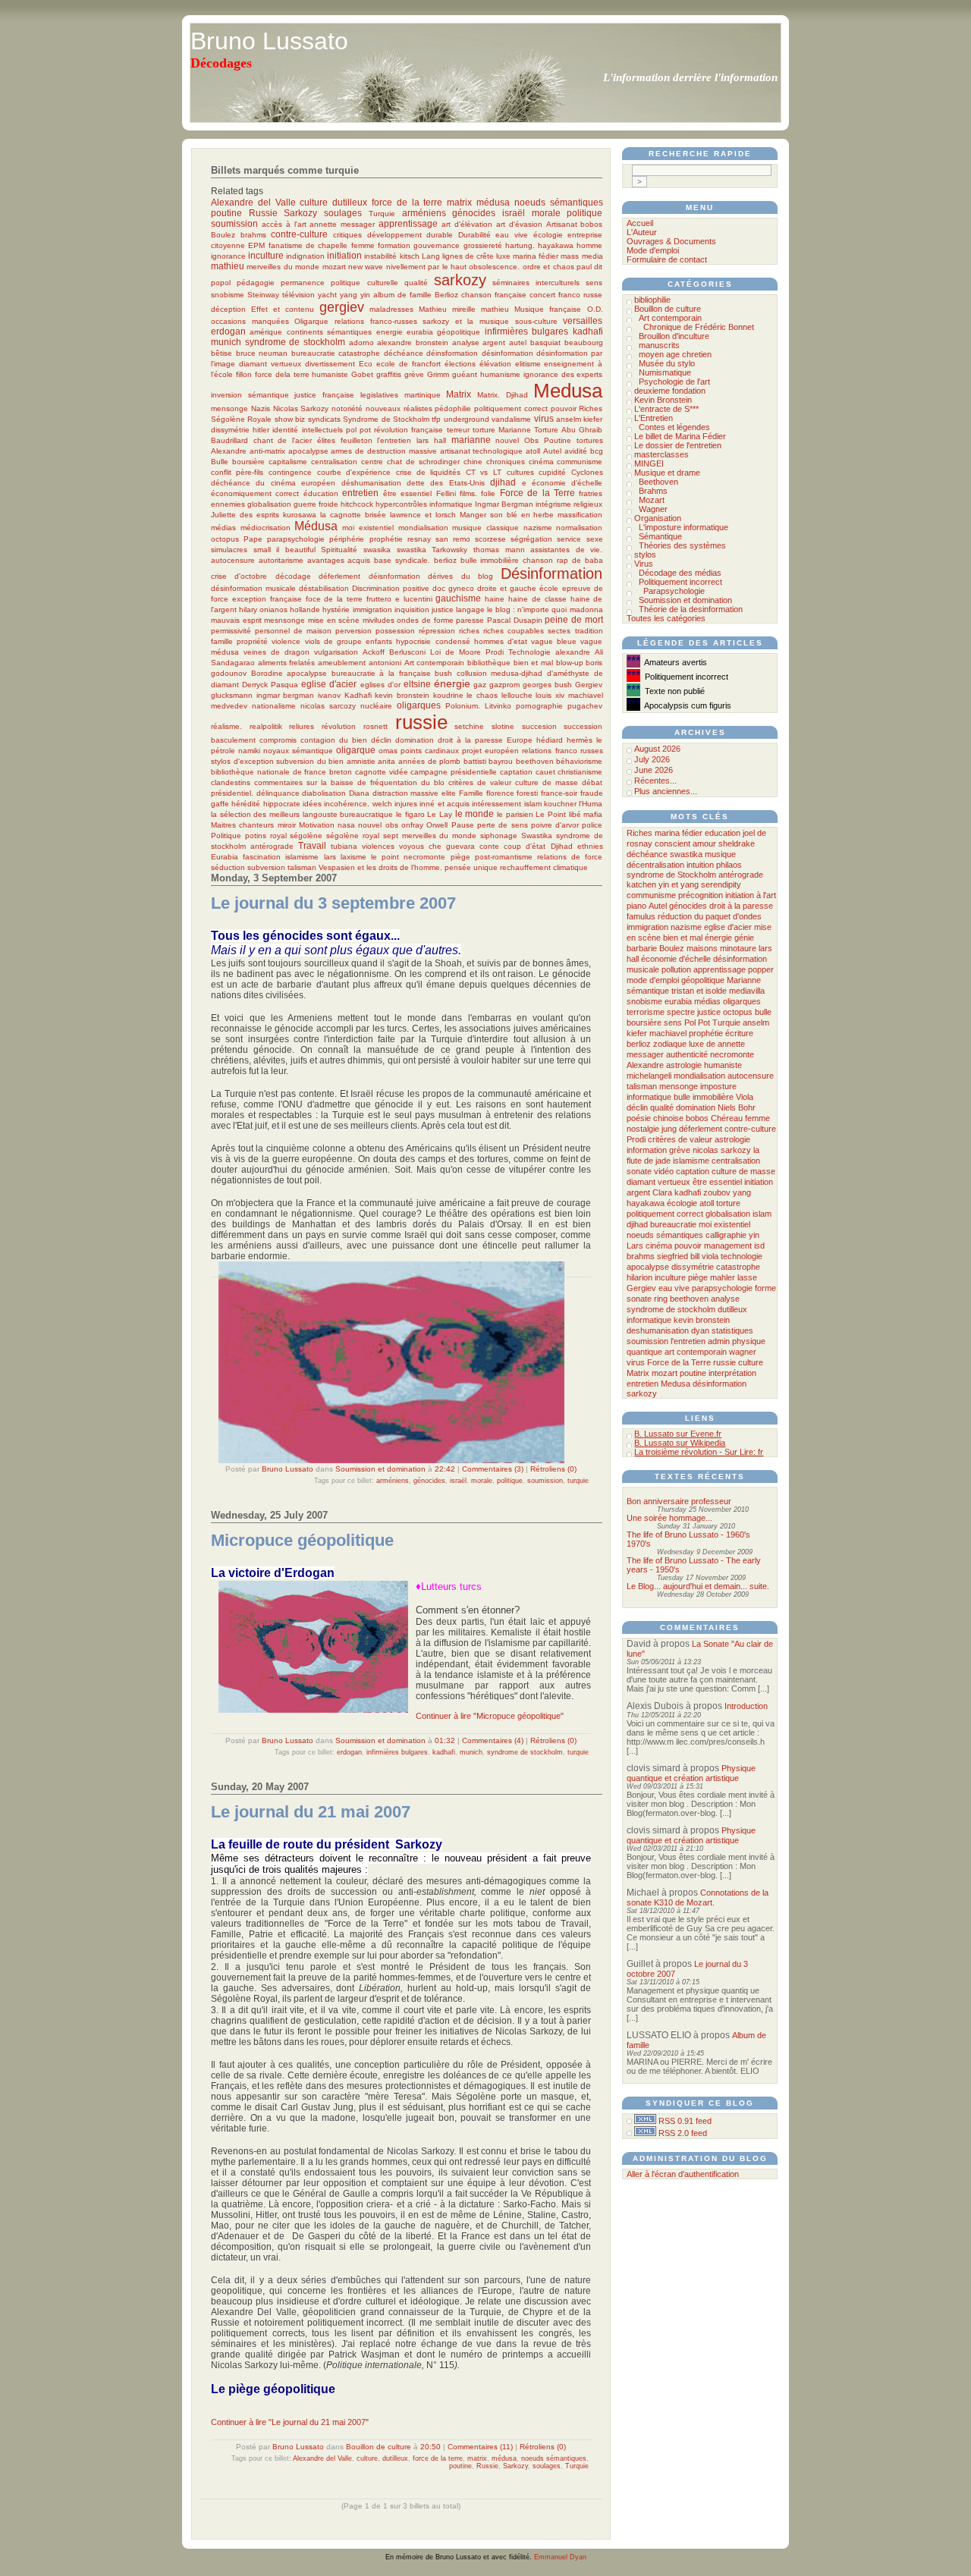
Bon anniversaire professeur (679, 1501)
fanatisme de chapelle (308, 245)
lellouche (517, 695)
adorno (361, 342)
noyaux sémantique (298, 751)
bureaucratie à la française (381, 673)
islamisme (302, 857)
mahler (723, 1277)
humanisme (500, 374)
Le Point (551, 814)
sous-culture (536, 321)
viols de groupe (333, 641)
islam (533, 804)
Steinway (263, 295)
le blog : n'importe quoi (527, 609)
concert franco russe (566, 295)
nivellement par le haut (426, 267)
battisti (475, 761)
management (728, 1246)
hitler (261, 430)
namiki (249, 751)
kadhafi (588, 331)
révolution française (409, 430)
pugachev (585, 706)
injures (406, 804)
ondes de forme (425, 620)
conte (489, 846)
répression (437, 631)
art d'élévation (467, 224)
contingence (290, 472)
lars (330, 857)
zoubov (717, 1192)
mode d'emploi (653, 980)
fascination (262, 857)
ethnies (590, 846)
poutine (226, 213)
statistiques (732, 1330)
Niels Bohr (737, 1107)
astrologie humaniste (704, 1065)
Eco (366, 364)
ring (661, 1299)
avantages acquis (339, 560)
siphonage (499, 836)
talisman (302, 867)
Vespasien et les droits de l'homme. (380, 867)
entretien (360, 493)
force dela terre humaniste (302, 374)
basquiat (545, 342)
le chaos (482, 695)
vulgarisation (336, 652)
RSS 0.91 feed (685, 2121)
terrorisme (646, 1012)
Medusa (568, 391)
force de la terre (407, 202)
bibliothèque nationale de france (269, 772)
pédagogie (256, 283)
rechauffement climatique (544, 867)
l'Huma (591, 804)
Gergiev (589, 685)
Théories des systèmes (682, 545)
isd (759, 1246)
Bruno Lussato (269, 41)
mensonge (229, 408)
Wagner (653, 509)
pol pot (358, 430)
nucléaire (376, 706)
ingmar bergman (286, 695)
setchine (469, 726)
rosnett (376, 726)
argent (494, 342)
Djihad (562, 846)
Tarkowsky (449, 550)
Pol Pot (697, 1023)
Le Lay (440, 814)
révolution (339, 726)
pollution (676, 969)
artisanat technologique (482, 451)
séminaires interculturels (536, 283)
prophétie (386, 539)
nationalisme (274, 706)
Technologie (529, 652)
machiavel (586, 695)
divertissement (330, 364)
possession (395, 631)
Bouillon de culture (379, 2447)
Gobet (362, 374)
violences (378, 846)
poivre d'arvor (555, 825)
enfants (379, 641)
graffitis (389, 374)
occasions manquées (250, 321)
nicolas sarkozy (722, 1150)
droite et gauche (507, 588)
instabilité (380, 256)
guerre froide (316, 504)
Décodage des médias (680, 573)
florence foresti (512, 793)
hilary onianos (263, 609)
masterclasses (661, 454)
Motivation (317, 825)
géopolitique (459, 332)
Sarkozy (300, 213)
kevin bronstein (402, 695)
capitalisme (288, 462)
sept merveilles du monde (430, 836)
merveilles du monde (283, 267)
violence (286, 641)
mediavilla (747, 991)
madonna (586, 609)
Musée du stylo (667, 363)
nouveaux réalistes (399, 408)
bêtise (222, 353)
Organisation (658, 518)
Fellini (446, 493)
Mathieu (433, 309)
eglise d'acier (329, 684)
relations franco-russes (376, 321)
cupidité (552, 472)
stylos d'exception (242, 761)
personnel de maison (293, 631)
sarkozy (460, 280)
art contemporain (696, 1352)
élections (460, 364)
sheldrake (737, 843)
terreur (458, 430)
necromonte (424, 857)
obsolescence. (494, 267)
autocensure (233, 560)
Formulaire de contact (667, 259)
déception (228, 309)
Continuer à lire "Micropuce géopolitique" (490, 1716)
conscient (672, 843)
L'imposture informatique (683, 527)
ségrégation (531, 539)
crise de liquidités (429, 472)
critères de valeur (480, 782)
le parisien (515, 814)
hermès (580, 740)
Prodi (495, 652)
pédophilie (453, 408)
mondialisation (423, 528)
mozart (334, 267)
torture (484, 430)
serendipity (721, 884)
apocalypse (308, 451)
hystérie (336, 609)
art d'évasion (519, 224)
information (647, 1150)
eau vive (512, 235)
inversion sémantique (250, 395)
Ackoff (374, 652)
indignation (305, 256)
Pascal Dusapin (515, 620)
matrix (459, 202)
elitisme (528, 364)
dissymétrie (230, 430)
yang (349, 295)
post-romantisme (504, 857)
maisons (702, 948)
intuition (700, 865)
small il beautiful (284, 550)
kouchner (560, 804)
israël (514, 213)
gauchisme (458, 598)
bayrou (501, 761)
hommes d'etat (501, 641)
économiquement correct (255, 493)
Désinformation (551, 573)
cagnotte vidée (382, 772)
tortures (590, 440)
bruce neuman (262, 353)
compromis (278, 740)
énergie (452, 684)
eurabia (420, 332)
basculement (233, 740)
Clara (662, 1192)
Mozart (652, 500)
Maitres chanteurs (242, 825)
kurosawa (300, 515)
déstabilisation (324, 588)
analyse (466, 342)
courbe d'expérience (354, 472)
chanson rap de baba (562, 560)
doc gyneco (453, 588)
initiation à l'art (751, 895)
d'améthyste (568, 673)
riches (469, 631)
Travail (312, 845)
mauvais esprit (236, 620)
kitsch (410, 256)
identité (285, 430)
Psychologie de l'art (674, 382)
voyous (412, 846)
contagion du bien (334, 740)
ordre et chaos (548, 267)
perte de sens (503, 825)
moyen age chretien (675, 354)
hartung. (520, 245)
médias (223, 528)
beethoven (535, 761)
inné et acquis (445, 804)
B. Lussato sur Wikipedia (680, 1443)
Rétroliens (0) (553, 1469)
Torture (546, 430)
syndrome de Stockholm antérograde (695, 875)
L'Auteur (642, 232)
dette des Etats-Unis (446, 483)
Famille (471, 793)
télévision (299, 295)
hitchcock (357, 504)
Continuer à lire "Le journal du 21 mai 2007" (290, 2422)
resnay (419, 539)
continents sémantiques (329, 332)
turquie (578, 1481)
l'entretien (394, 440)
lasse (747, 1277)
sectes (559, 631)
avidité (576, 451)
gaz (480, 685)
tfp (436, 419)
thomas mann (499, 550)
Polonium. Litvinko (478, 706)
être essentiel (407, 493)
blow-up (570, 663)
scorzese (490, 539)
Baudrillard (229, 440)
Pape (253, 539)
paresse (470, 620)
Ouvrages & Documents (671, 241)
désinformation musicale (253, 588)
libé (575, 814)
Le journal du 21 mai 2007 (311, 1812)
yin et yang (679, 884)
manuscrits (659, 345)
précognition (701, 895)
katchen (641, 884)
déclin (381, 740)
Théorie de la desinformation (691, 609)
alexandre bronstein (413, 342)
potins (256, 836)
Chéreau (727, 1118)
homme (589, 245)
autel (518, 342)
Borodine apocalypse (289, 673)
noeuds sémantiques (559, 202)
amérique (266, 332)
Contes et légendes (674, 427)
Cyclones (587, 472)
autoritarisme (281, 560)
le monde (475, 814)
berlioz (445, 560)
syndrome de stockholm (295, 342)
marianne (471, 440)
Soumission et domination (380, 1469)
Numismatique (665, 372)
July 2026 (652, 759)
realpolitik (266, 726)
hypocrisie (413, 641)
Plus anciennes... (666, 791)
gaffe (220, 804)
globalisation (269, 504)
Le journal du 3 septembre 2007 (333, 903)
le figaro (410, 814)
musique (720, 854)
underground (467, 419)
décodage (293, 576)
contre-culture (299, 234)
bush (443, 673)
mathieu (228, 266)
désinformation (507, 353)
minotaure (738, 948)
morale (546, 213)
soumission (234, 223)
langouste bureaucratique (348, 814)
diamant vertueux (270, 364)
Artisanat (562, 224)
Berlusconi (407, 652)
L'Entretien (654, 418)
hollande (305, 609)
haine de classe (537, 599)
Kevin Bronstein (663, 400)
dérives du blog (460, 576)
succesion (539, 726)
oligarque (356, 750)
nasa (346, 825)
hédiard (550, 740)
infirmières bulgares (526, 331)
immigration (372, 609)
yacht (327, 295)
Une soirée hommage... (669, 1518)
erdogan (228, 331)
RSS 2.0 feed (683, 2133)
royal (278, 836)
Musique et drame (667, 473)
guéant (465, 374)
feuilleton (357, 440)
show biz (290, 419)
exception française (267, 599)
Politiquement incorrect (680, 582)
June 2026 (654, 770)
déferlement (339, 576)
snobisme (228, 295)
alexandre (573, 652)
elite (449, 793)
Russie (263, 213)
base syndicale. (402, 560)
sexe (595, 539)
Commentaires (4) (493, 1740)
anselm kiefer (579, 419)
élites (326, 440)
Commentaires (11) (480, 2447)
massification (580, 515)
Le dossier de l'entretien (678, 445)
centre (372, 462)
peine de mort (573, 619)
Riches (591, 408)
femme (363, 245)
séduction (228, 867)
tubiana (344, 846)
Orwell (437, 825)
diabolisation (324, 793)
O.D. (595, 309)
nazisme (538, 528)
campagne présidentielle (454, 772)
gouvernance (437, 245)
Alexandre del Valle (253, 202)
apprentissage (408, 223)
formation (394, 245)
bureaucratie (313, 353)
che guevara (452, 846)
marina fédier (536, 256)
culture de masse (547, 782)
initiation (344, 255)
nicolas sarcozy (328, 706)
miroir (287, 825)
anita (387, 761)
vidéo (664, 1171)
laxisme (354, 857)
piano (636, 906)
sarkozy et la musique (466, 321)
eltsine (417, 684)
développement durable (410, 235)
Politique (226, 836)
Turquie (382, 214)
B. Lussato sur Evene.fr (678, 1434)
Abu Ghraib (582, 430)
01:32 (445, 1740)
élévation (495, 364)
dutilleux (350, 202)
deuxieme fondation (670, 391)
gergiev (342, 307)
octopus (225, 539)
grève (414, 374)
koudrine (448, 695)
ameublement (342, 663)
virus (544, 418)
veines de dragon (277, 652)
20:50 (431, 2447)
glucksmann (232, 695)
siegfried (672, 1256)
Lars (635, 1246)
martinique (423, 395)
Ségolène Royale (241, 419)
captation (516, 772)
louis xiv (550, 695)
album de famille (402, 295)
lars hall (431, 440)
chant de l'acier (283, 440)
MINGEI (649, 463)
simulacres (229, 550)
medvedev (229, 706)
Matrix (459, 394)
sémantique (648, 991)
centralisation (334, 462)
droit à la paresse (470, 740)
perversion (354, 631)
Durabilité (475, 235)
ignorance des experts (563, 374)
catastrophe (359, 353)
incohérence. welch (358, 804)
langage (470, 609)
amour (704, 843)
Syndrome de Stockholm (386, 419)
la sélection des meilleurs (255, 814)
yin (365, 295)
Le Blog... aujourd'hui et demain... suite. (698, 1586)
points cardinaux (430, 751)
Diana (359, 793)
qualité (416, 283)
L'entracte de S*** (666, 409)
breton (341, 772)
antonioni (385, 663)
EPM (256, 245)
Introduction (746, 1706)
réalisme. (226, 726)
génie (744, 938)
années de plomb (429, 761)
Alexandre (229, 451)
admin (719, 1341)
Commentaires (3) (493, 1469)
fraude (592, 793)
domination (415, 740)
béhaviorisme (579, 761)
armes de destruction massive (383, 451)
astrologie (732, 1139)
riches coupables (514, 631)
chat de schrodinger (423, 462)
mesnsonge (284, 620)
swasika (377, 550)
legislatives (379, 395)
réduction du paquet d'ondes (710, 916)
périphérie (347, 539)
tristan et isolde (699, 991)
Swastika (537, 836)
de (711, 1044)
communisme (580, 462)
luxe (503, 256)
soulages (343, 213)
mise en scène (334, 620)
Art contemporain (435, 663)
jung (669, 1129)
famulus (641, 916)
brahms (253, 235)
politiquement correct (511, 408)
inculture (266, 255)
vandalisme (511, 419)
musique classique (485, 528)
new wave (366, 267)
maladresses (391, 309)
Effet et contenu (283, 309)
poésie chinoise (655, 1118)
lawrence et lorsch (423, 515)
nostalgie (643, 1129)
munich (226, 342)
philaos (729, 865)
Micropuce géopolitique (302, 1540)
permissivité (231, 631)
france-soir (559, 793)
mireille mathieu (481, 309)
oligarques (419, 705)
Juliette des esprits (245, 515)
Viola (745, 1097)
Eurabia (225, 857)
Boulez (223, 235)
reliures (302, 726)
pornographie (539, 706)
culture (314, 202)
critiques (347, 235)
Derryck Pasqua (270, 685)
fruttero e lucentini (399, 599)
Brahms (653, 491)
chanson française (494, 295)
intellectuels (322, 430)
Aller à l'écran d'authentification (683, 2174)
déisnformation (394, 576)
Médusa (316, 526)
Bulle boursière (238, 462)
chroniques (506, 462)
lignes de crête (468, 256)
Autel (552, 451)
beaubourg (584, 342)
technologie (742, 1256)
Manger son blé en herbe (507, 515)
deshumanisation (658, 1330)
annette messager (342, 224)
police (592, 825)
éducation (321, 493)
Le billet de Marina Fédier (680, 436)
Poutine (558, 440)
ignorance (228, 256)
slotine (503, 726)
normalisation (579, 528)
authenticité (687, 1054)
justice (443, 609)
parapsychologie (296, 539)
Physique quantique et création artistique (691, 1773)
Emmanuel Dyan (560, 2557)
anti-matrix (267, 451)
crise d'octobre (239, 576)
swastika (412, 550)
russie (421, 722)
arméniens (424, 213)
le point (385, 857)
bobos (591, 224)
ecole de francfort (409, 364)
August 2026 (657, 749)
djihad (503, 482)
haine (495, 599)
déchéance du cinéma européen (273, 483)
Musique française (548, 309)
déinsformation (452, 353)
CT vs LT (484, 472)
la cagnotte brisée (353, 515)
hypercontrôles (401, 504)
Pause (463, 825)
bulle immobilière (490, 560)
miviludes (379, 620)
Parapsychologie (674, 591)
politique (584, 213)
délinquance (278, 793)
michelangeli (649, 1076)
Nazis (261, 408)
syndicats (324, 419)
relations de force (570, 857)
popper (761, 969)
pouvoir (564, 408)
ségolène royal (353, 836)
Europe (520, 740)
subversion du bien (310, 761)
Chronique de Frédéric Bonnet (699, 327)
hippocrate (282, 804)
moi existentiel (368, 528)
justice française (324, 395)
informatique (451, 504)
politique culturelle (364, 283)
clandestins (231, 782)
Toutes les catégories (666, 618)
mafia (593, 814)
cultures (520, 472)
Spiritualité (339, 550)
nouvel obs (378, 825)
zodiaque (670, 1044)
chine (473, 462)
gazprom (504, 685)
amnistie (361, 761)
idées (312, 804)
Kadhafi (358, 695)
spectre (681, 1012)
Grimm (438, 374)
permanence (303, 283)
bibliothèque (489, 663)
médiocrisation (266, 528)
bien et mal (533, 663)
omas (388, 751)
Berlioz (446, 295)
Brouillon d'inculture (674, 336)
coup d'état (525, 846)
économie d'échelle (567, 483)
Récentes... (655, 781)
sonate (639, 1171)
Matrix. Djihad (503, 395)
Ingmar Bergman (504, 504)
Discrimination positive (391, 588)
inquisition (412, 609)
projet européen (490, 751)
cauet (545, 772)
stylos (645, 554)
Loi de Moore (456, 652)
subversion (266, 867)
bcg (597, 451)
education (723, 833)
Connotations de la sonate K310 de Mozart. (698, 1897)
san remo (453, 539)
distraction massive (406, 793)
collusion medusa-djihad (500, 673)
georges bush (547, 685)
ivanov (329, 695)
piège (460, 857)
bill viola (704, 1256)
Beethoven (658, 482)
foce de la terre (335, 599)
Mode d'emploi (653, 250)
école (549, 588)
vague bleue (554, 641)
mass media (581, 256)
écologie (548, 235)
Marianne (515, 430)
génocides (474, 213)
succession (583, 726)
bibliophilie (652, 300)
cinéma (541, 462)
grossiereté (483, 245)
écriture (739, 1033)
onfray (412, 825)
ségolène (306, 836)
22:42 (445, 1469)
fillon (244, 374)
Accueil (640, 223)
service (569, 539)
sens (594, 283)
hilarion (639, 1277)
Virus (644, 564)
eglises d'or (380, 685)
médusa (493, 202)
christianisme (580, 772)
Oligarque (311, 321)
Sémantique (660, 536)
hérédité (246, 804)
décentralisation (655, 865)
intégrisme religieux (569, 504)
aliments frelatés (287, 663)
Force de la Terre (537, 493)
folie (488, 493)
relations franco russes (562, 751)
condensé (453, 641)
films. (468, 493)
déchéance (404, 353)
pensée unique (471, 867)
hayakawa (556, 245)
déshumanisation (371, 483)
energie (390, 332)
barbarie (642, 948)
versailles (583, 320)
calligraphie (726, 1235)
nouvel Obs (517, 440)
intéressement (496, 804)
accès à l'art (284, 224)
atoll (533, 451)
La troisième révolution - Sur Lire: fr (699, 1452)
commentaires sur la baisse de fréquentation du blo (349, 782)
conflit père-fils (237, 472)
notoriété (347, 408)
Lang (431, 256)
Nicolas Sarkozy (301, 408)
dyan (700, 1330)
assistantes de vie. (566, 550)
